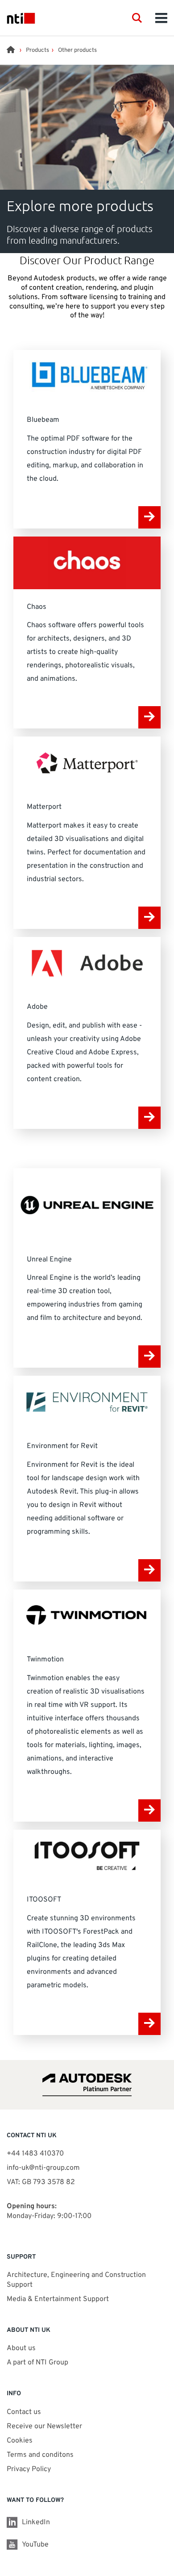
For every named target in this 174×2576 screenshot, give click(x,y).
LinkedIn (36, 2522)
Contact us (24, 2412)
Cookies (20, 2441)
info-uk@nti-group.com (43, 2168)
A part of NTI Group (37, 2363)
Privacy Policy (29, 2469)
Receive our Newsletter (44, 2426)
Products (37, 50)
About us (21, 2348)
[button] (137, 18)
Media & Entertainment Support (59, 2299)
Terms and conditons (40, 2455)
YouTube (35, 2545)
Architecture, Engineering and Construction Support (76, 2280)
